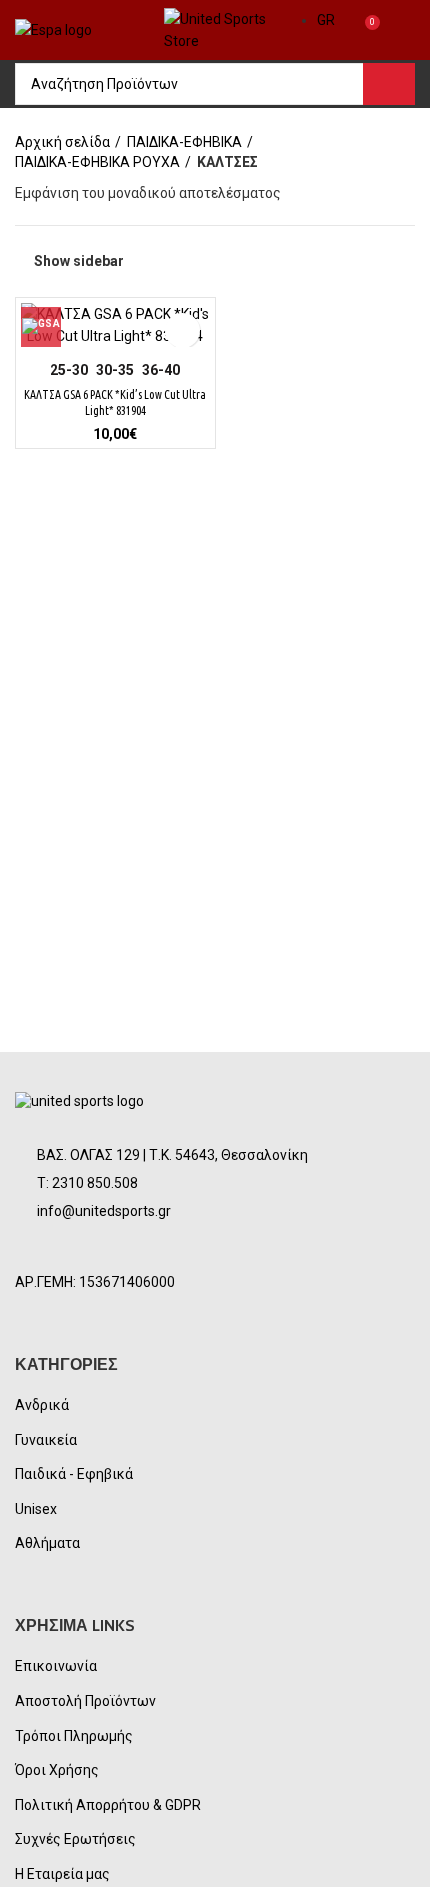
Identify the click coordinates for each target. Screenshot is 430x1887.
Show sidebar (79, 261)
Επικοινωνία (56, 1666)
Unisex (36, 1509)
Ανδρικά (42, 1405)
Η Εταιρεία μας (62, 1874)
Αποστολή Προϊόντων (85, 1701)
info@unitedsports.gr (104, 1211)
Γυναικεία (46, 1440)
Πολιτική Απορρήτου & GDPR (108, 1805)
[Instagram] (87, 1249)
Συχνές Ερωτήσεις (75, 1839)
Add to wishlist (182, 330)
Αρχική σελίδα (62, 142)
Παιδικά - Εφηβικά (74, 1474)
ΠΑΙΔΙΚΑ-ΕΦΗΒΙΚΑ (184, 142)
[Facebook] (39, 1249)
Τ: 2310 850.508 (87, 1183)
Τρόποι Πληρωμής (74, 1736)
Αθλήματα (47, 1543)
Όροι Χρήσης (57, 1770)
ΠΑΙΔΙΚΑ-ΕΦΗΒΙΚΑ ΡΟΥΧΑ (97, 162)
